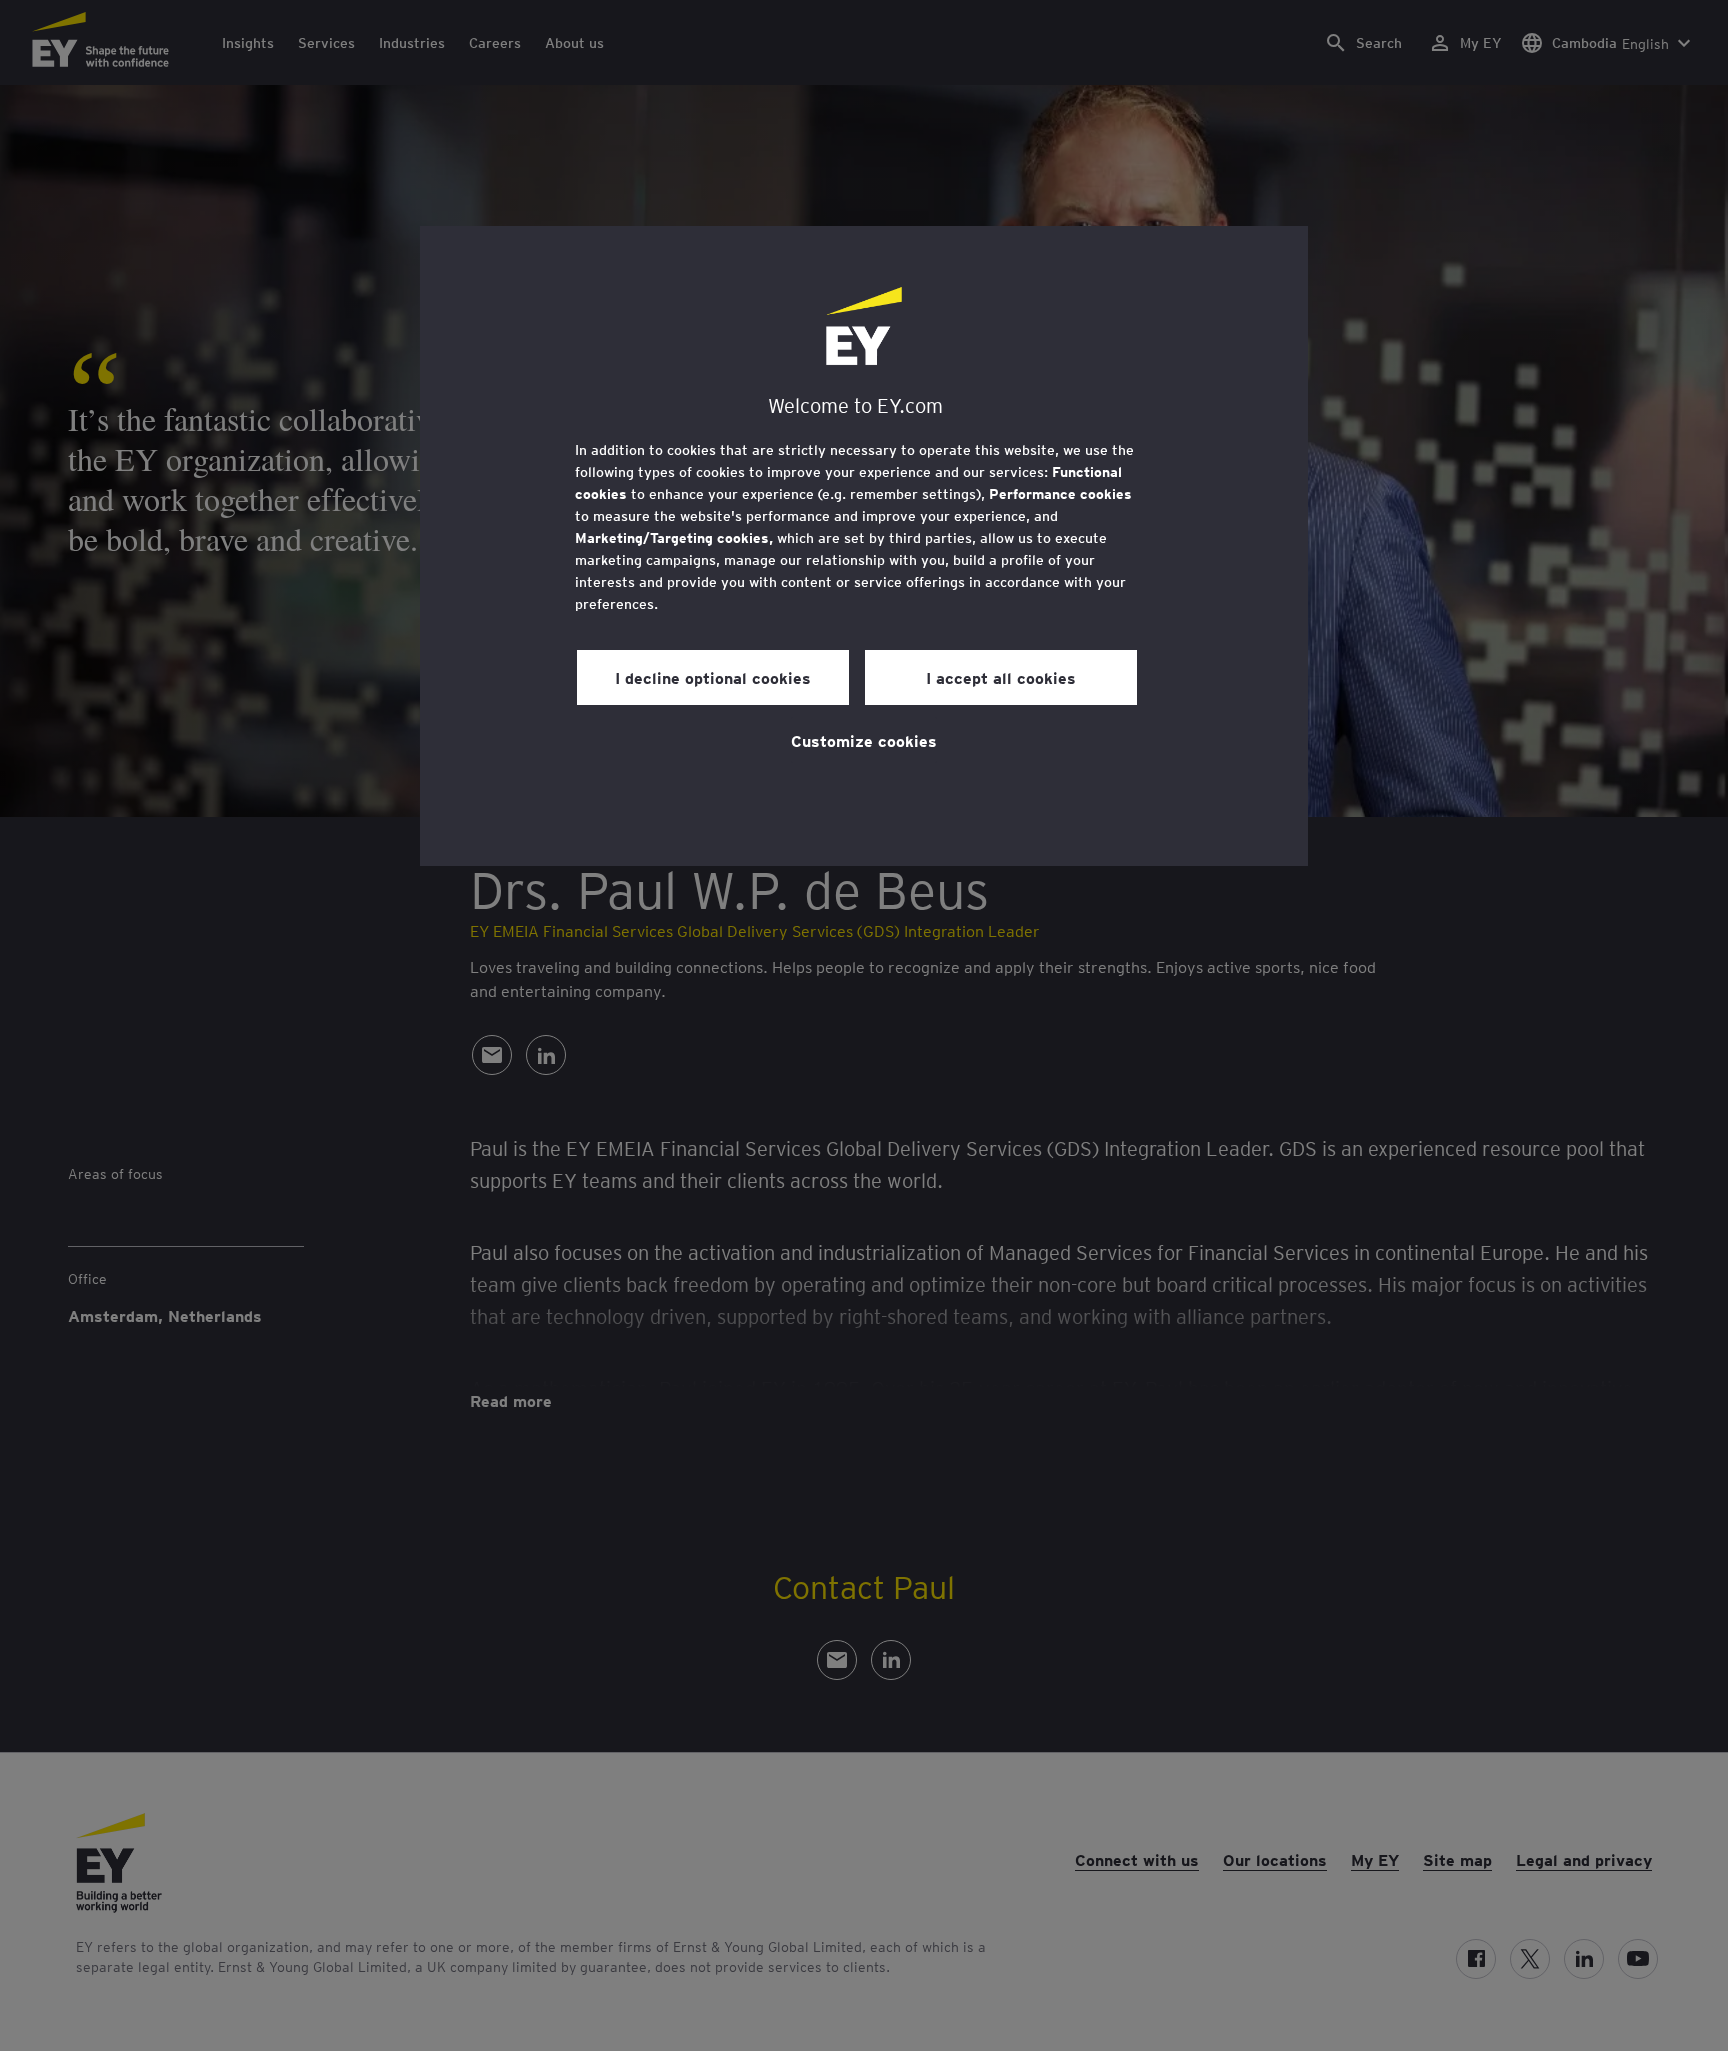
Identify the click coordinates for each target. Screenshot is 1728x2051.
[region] (864, 546)
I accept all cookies (1001, 677)
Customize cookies (864, 740)
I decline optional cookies (713, 677)
